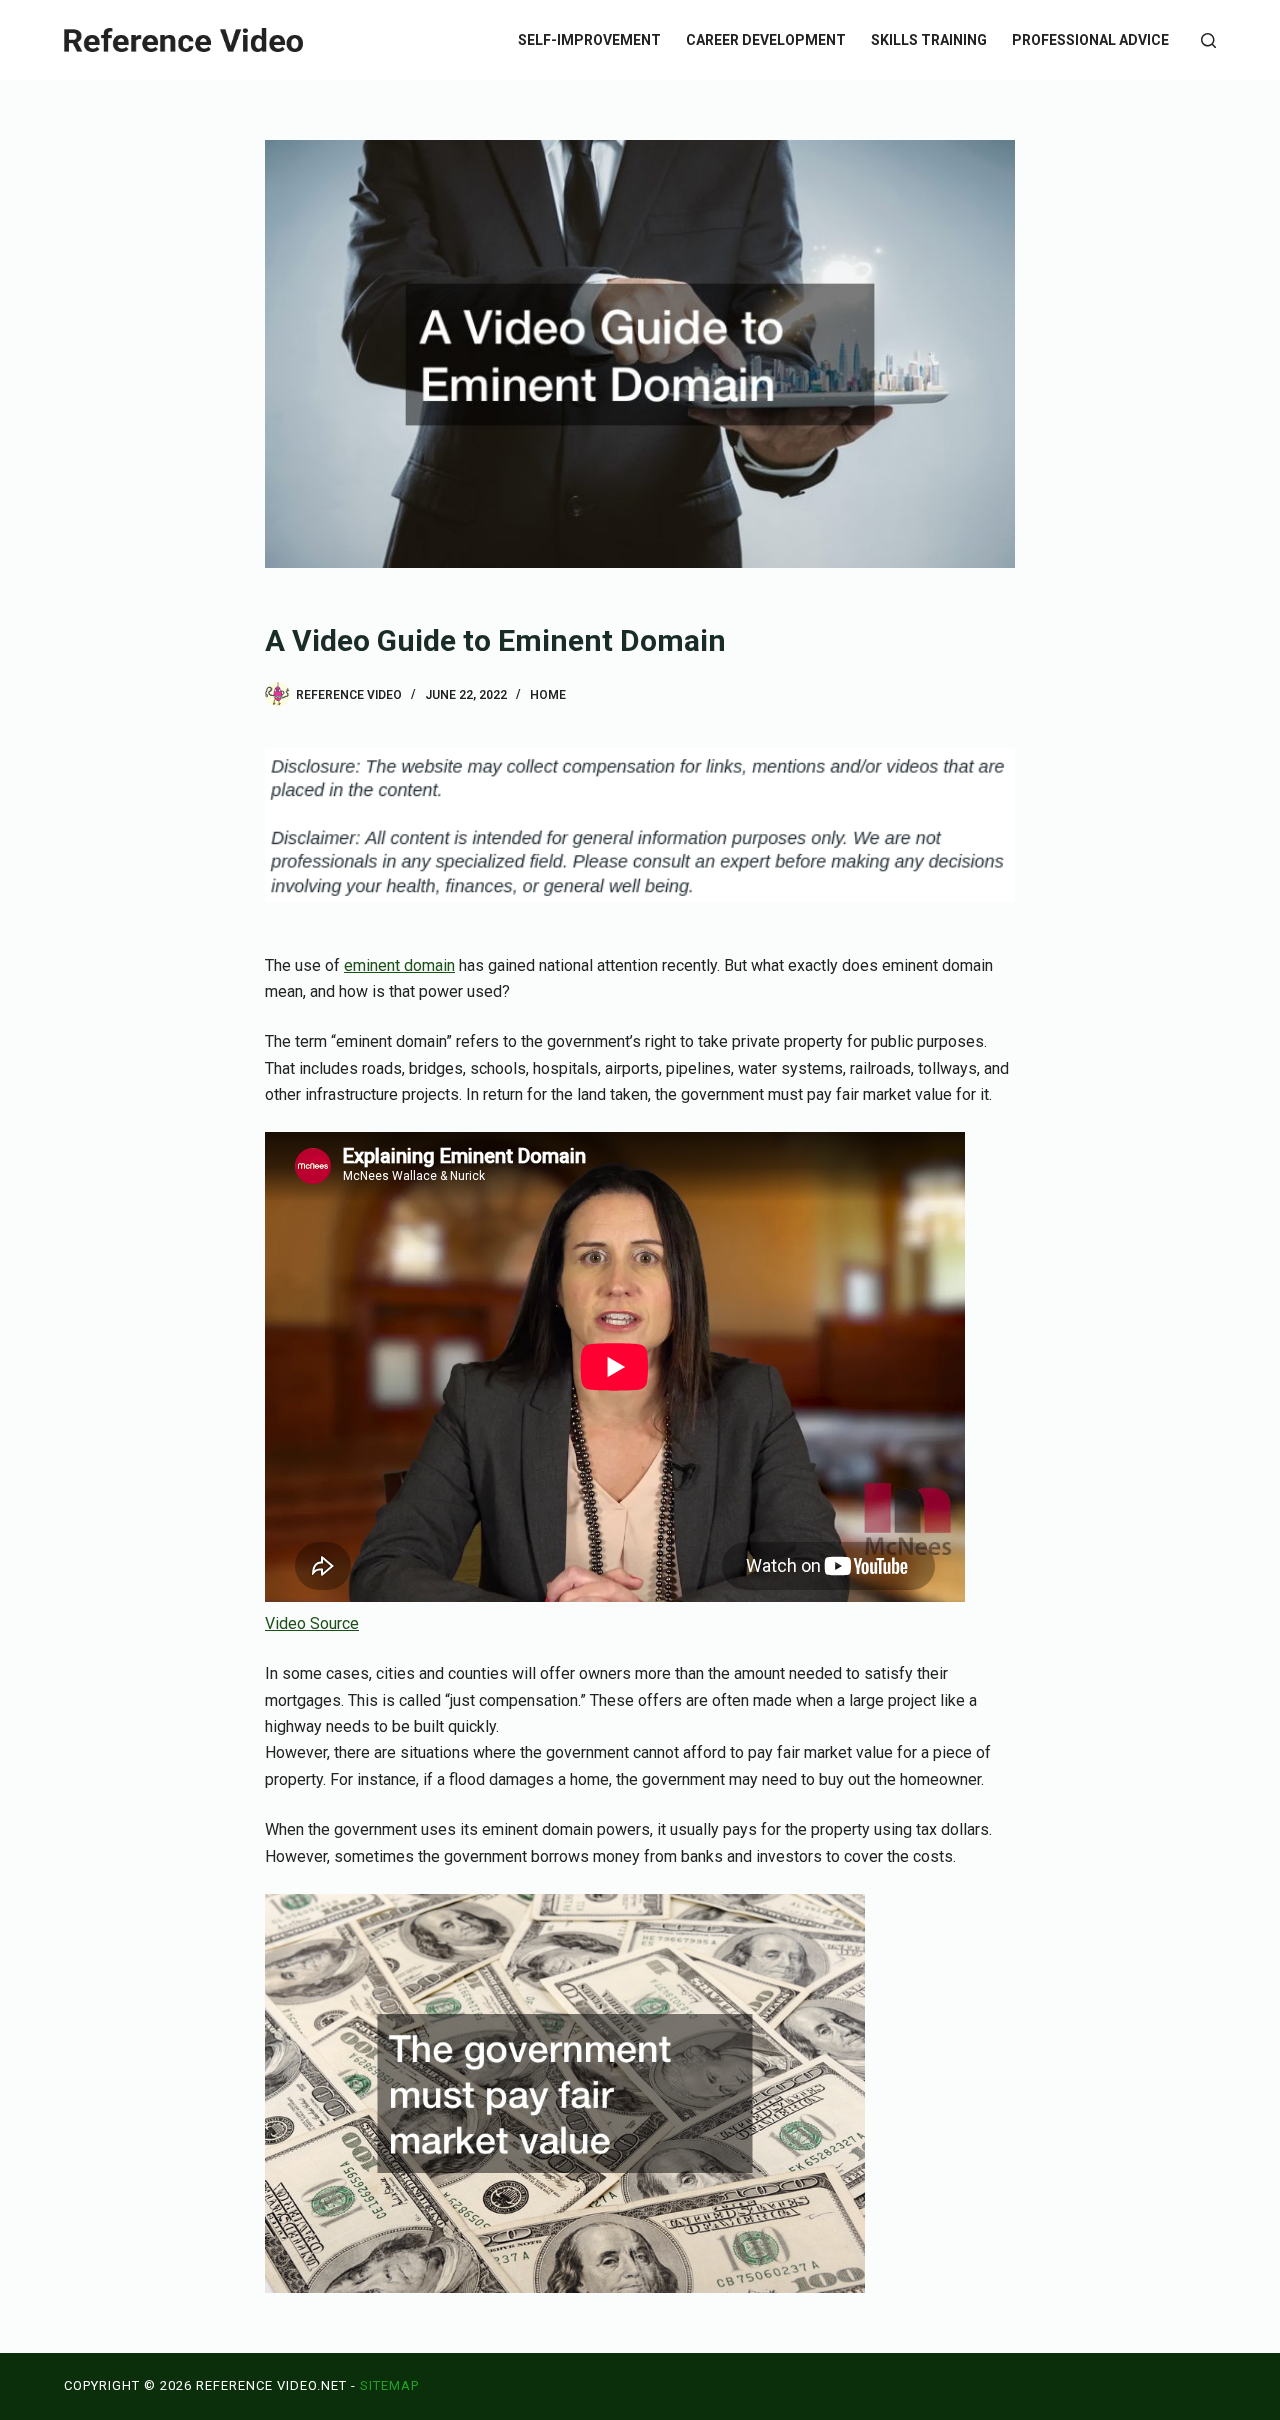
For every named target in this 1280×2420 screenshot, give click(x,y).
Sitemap (389, 2385)
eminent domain (399, 965)
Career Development (766, 40)
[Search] (1208, 40)
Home (548, 695)
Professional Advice (1090, 40)
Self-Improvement (589, 40)
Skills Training (929, 40)
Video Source (312, 1623)
